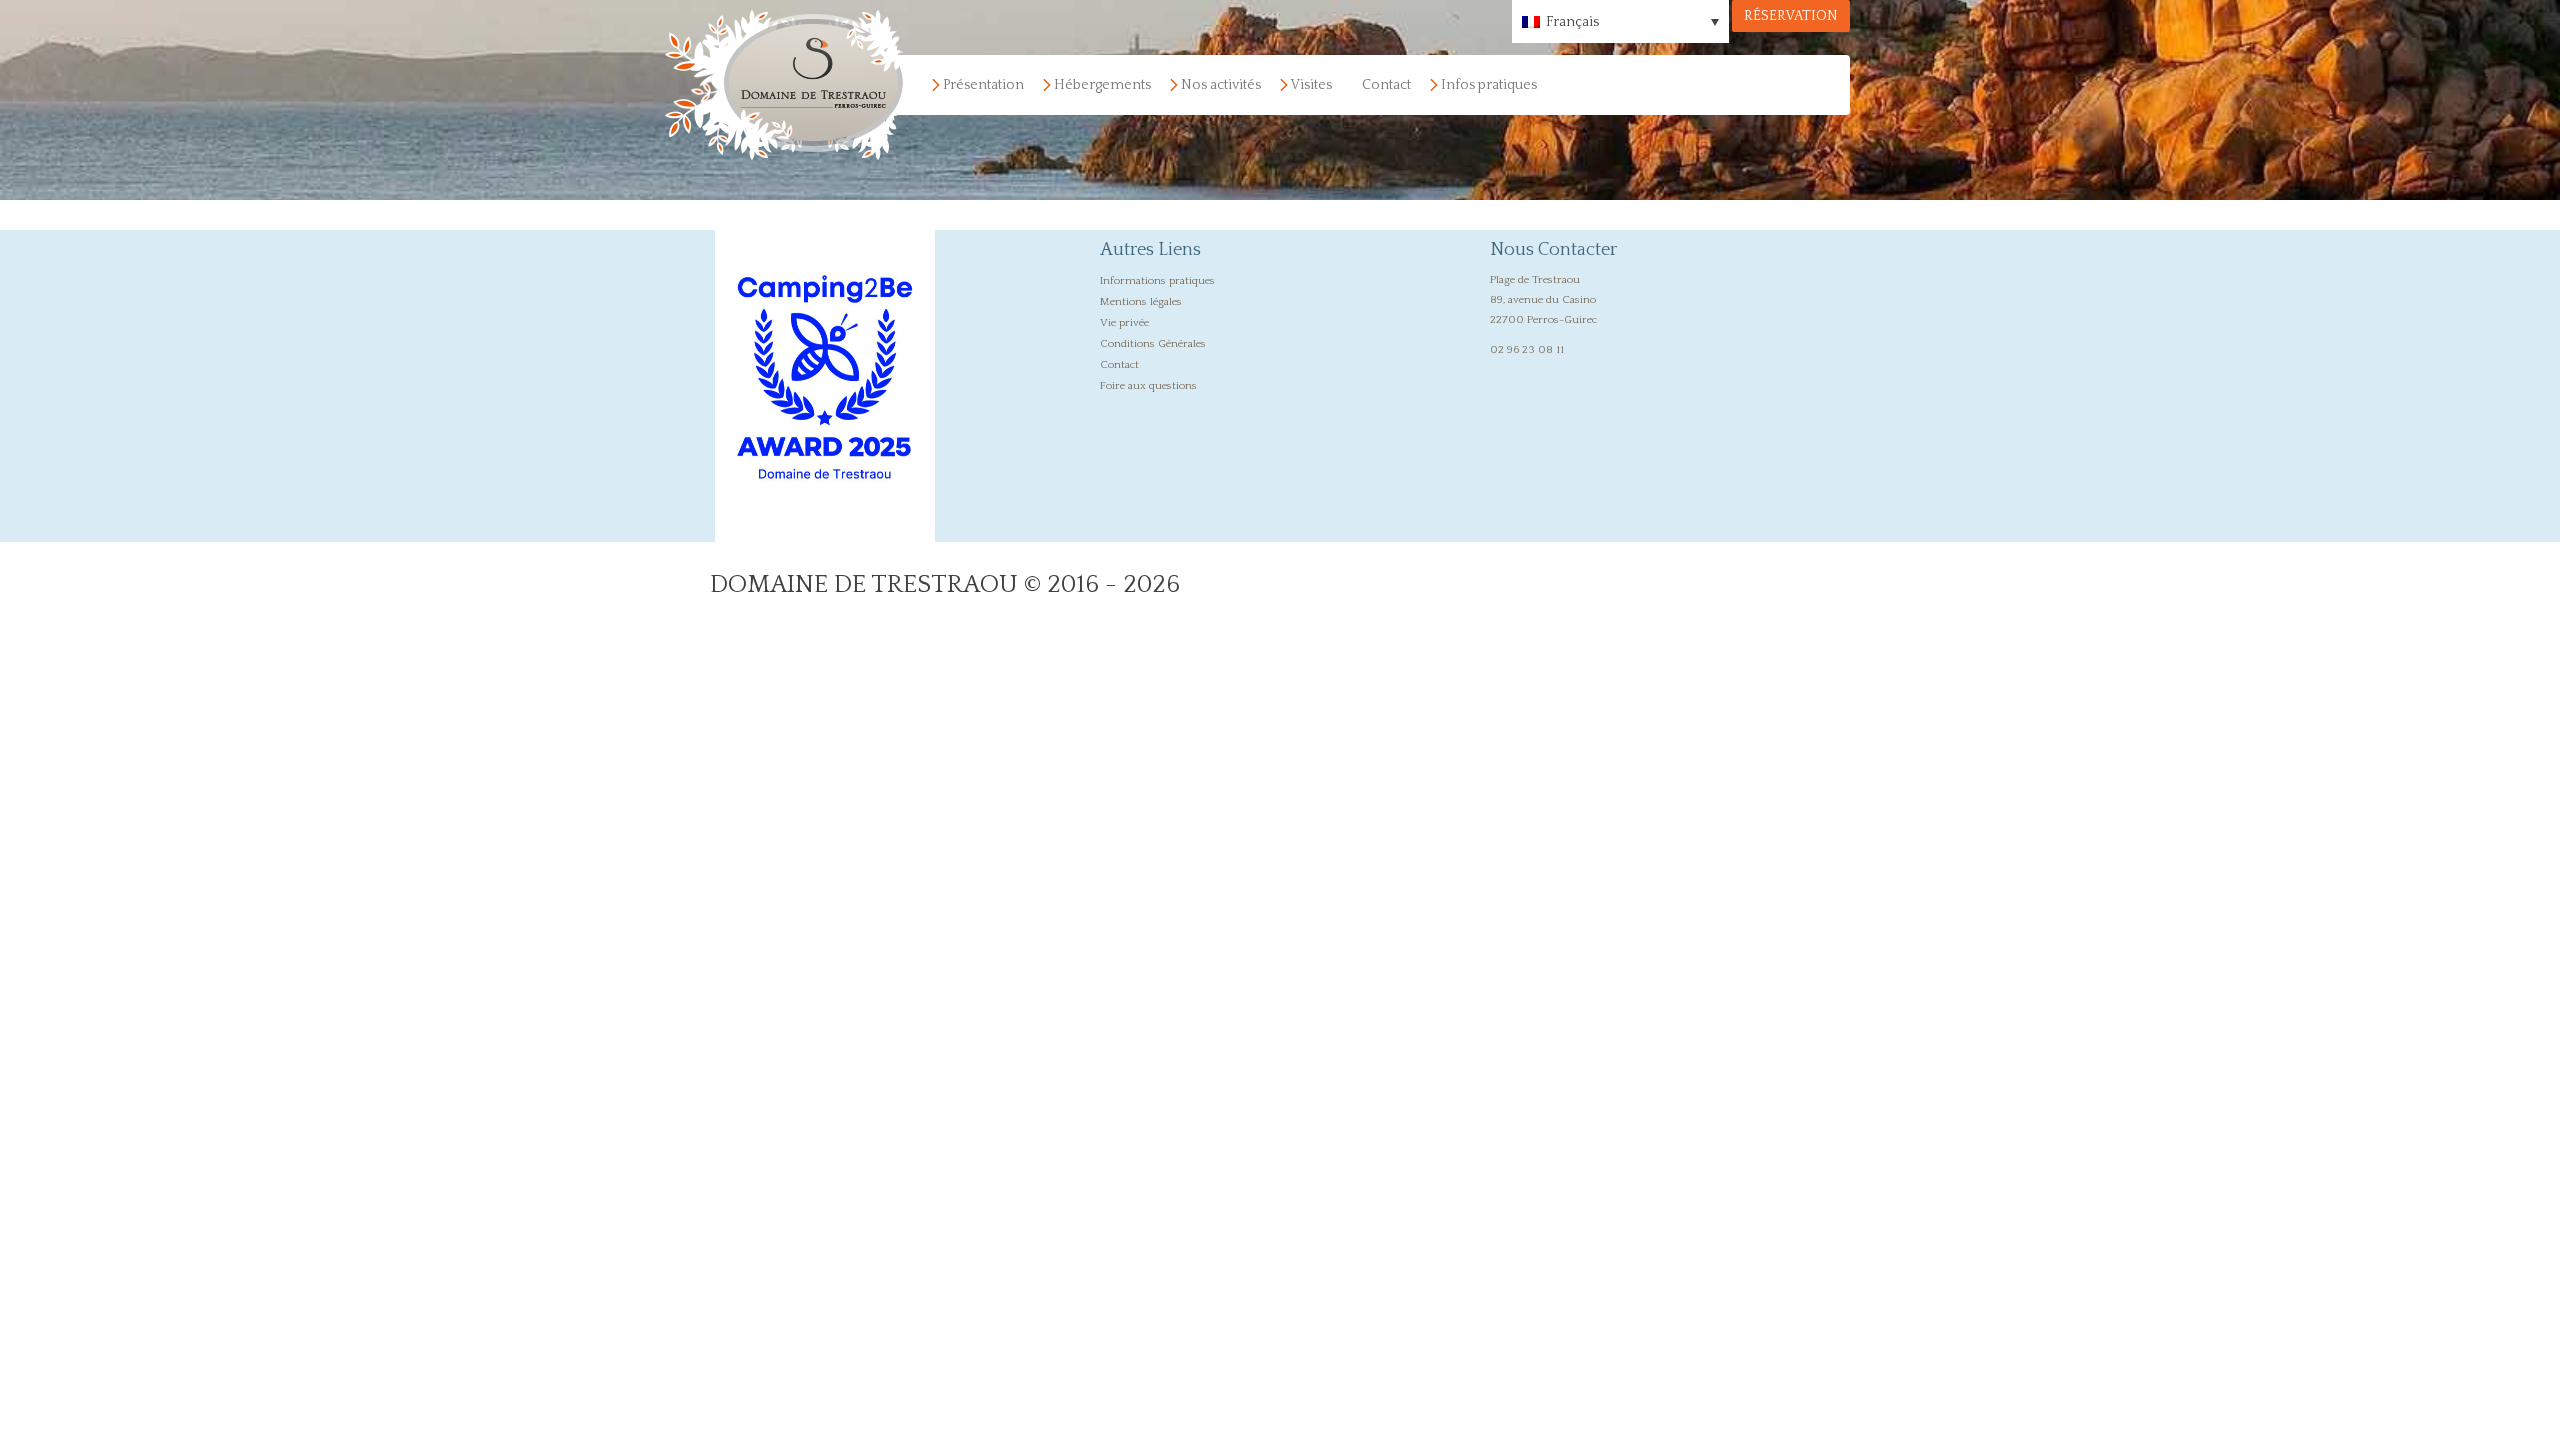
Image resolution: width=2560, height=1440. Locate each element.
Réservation (1791, 16)
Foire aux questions (1148, 386)
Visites (1311, 85)
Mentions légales (1141, 302)
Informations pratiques (1157, 281)
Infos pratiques (1489, 85)
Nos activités (1221, 85)
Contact (1386, 85)
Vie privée (1124, 323)
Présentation (983, 85)
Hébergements (1102, 85)
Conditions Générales (1153, 344)
